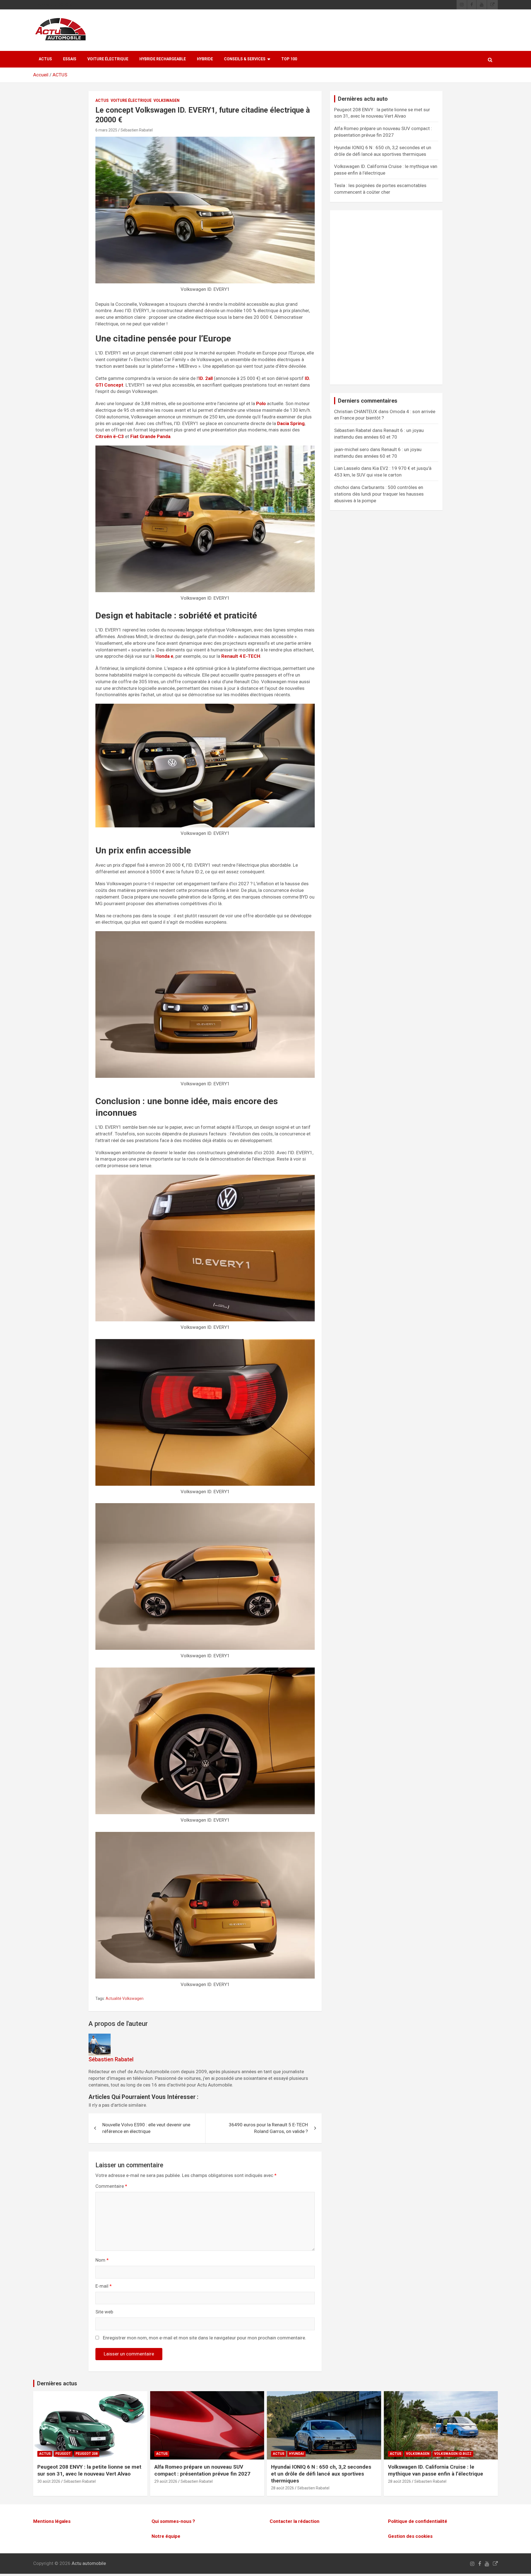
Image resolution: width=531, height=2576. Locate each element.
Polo (261, 403)
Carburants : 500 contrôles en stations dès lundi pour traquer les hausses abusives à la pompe (379, 494)
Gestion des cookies (410, 2536)
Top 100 (289, 59)
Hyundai (296, 2454)
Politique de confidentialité (418, 2521)
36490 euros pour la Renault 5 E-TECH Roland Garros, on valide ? (268, 2128)
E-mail (104, 2286)
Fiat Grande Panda (150, 436)
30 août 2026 (49, 2481)
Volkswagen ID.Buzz (453, 2454)
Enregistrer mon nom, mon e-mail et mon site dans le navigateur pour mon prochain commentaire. (205, 2338)
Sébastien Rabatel (137, 130)
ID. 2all (206, 378)
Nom (102, 2260)
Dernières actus (57, 2383)
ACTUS (45, 59)
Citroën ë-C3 (110, 436)
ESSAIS (70, 59)
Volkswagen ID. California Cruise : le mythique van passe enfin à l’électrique (436, 2470)
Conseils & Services (245, 59)
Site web (104, 2312)
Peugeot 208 (87, 2454)
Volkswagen (166, 100)
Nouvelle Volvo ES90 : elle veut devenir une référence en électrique (146, 2128)
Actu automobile (89, 2563)
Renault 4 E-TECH (241, 656)
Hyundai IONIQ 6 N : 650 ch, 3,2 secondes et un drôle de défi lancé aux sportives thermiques (321, 2474)
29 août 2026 (166, 2481)
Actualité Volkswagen (125, 1998)
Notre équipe (166, 2536)
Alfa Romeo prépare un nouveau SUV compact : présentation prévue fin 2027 (202, 2470)
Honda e (164, 656)
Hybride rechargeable (163, 59)
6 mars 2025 (106, 130)
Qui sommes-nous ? (173, 2521)
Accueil (41, 75)
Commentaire (111, 2186)
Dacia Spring (291, 423)
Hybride (205, 59)
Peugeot (63, 2454)
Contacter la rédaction (295, 2521)
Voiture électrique (108, 59)
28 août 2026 (283, 2488)
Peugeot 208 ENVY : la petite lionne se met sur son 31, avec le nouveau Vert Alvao (89, 2470)
